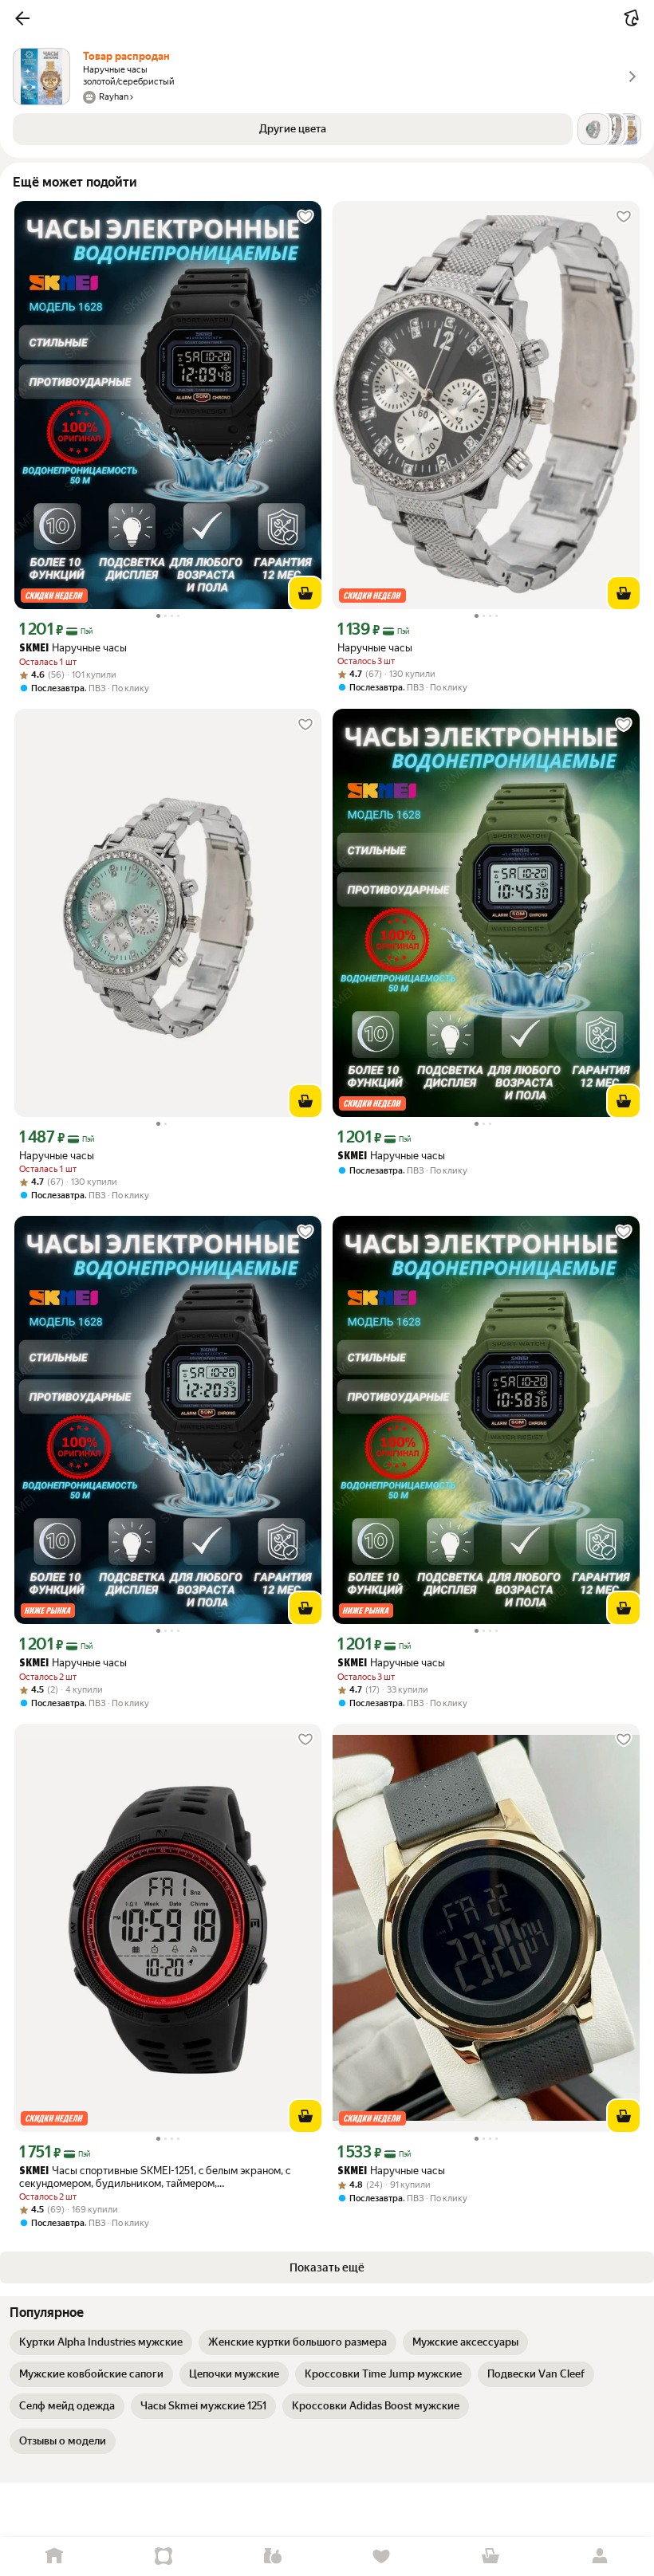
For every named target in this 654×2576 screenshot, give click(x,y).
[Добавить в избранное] (305, 217)
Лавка (272, 2556)
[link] (101, 2342)
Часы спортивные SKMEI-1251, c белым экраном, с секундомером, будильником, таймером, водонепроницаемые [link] (155, 2177)
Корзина (491, 2556)
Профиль (599, 2556)
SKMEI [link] (34, 649)
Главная (55, 2556)
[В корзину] (305, 593)
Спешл (164, 2556)
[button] (22, 18)
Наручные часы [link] (73, 648)
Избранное (382, 2556)
